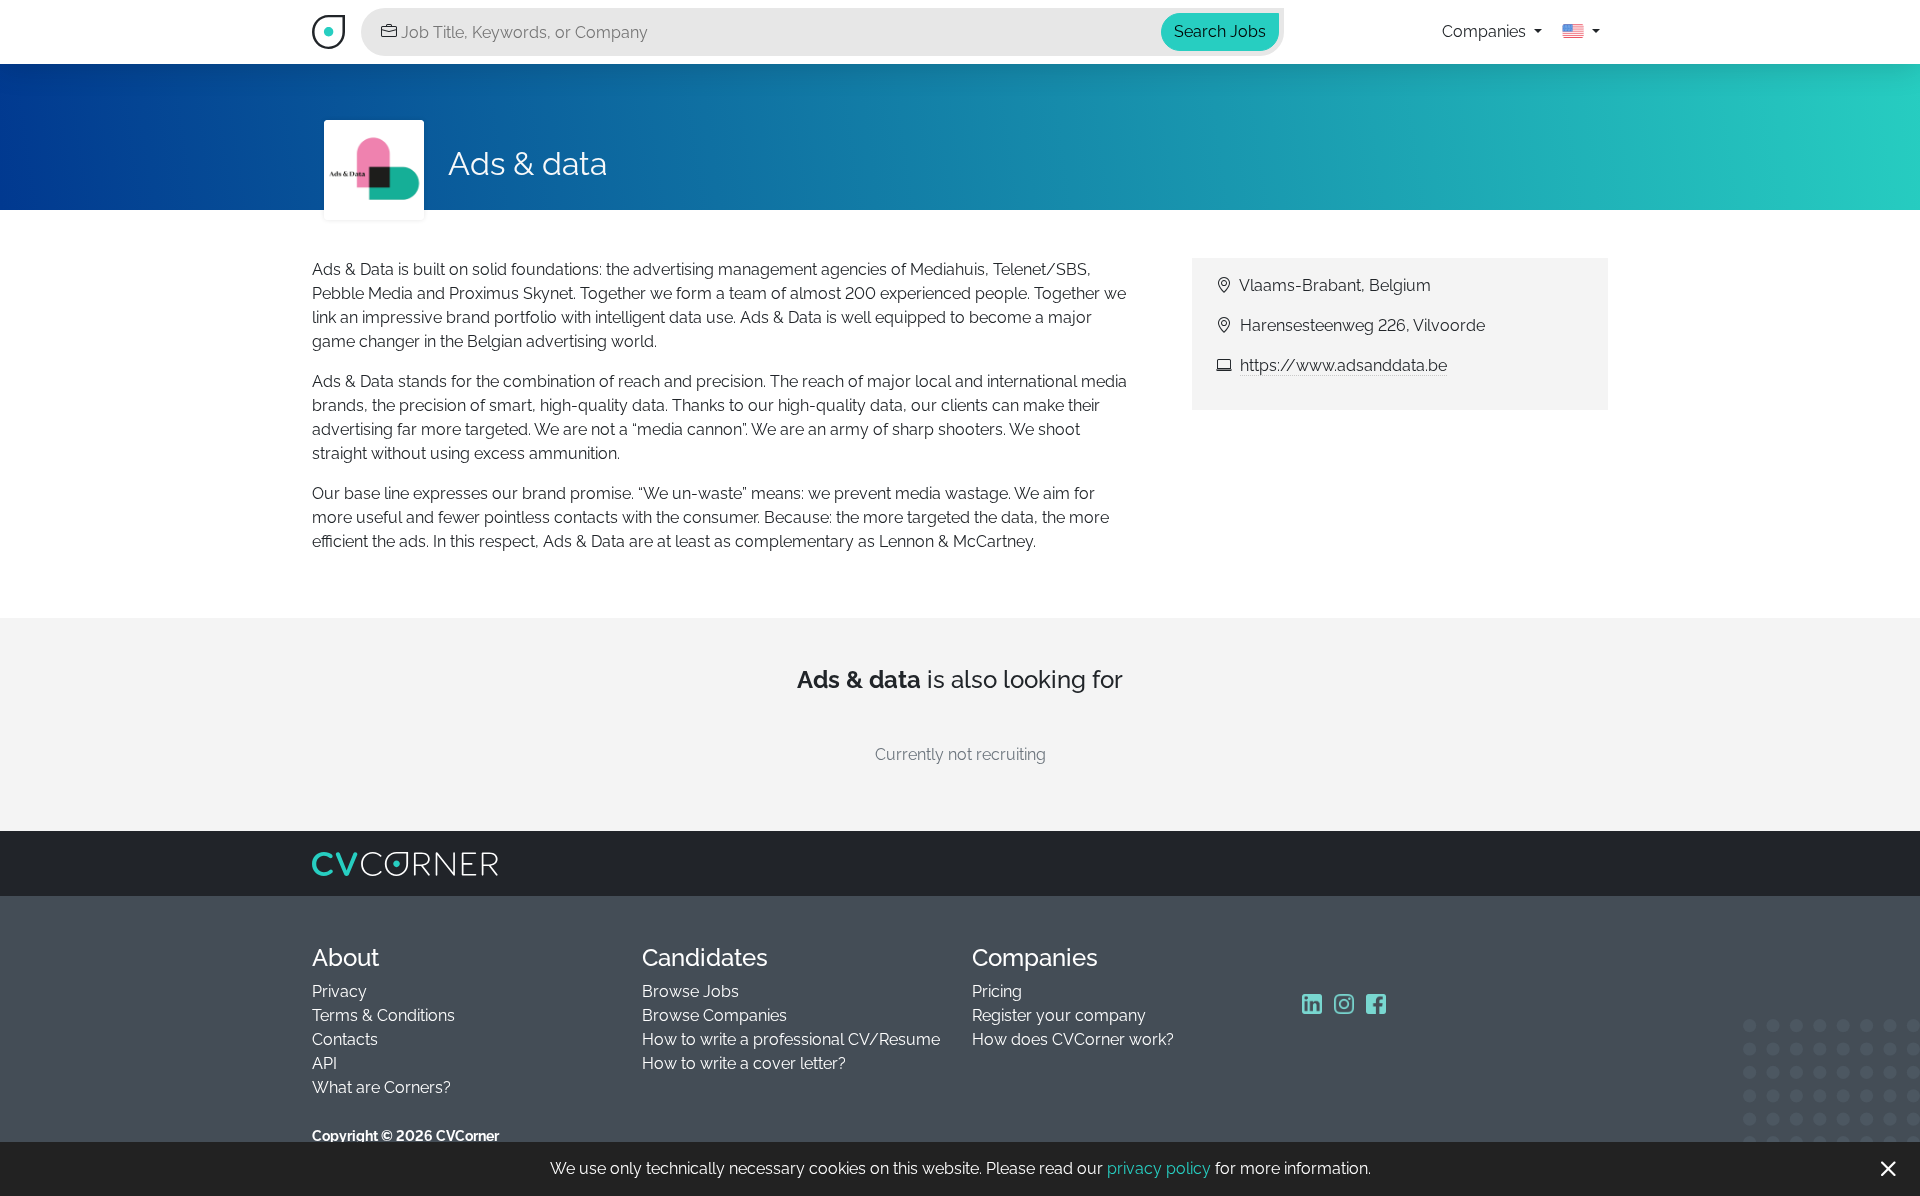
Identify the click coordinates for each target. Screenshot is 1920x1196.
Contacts (345, 1039)
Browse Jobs (690, 991)
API (324, 1063)
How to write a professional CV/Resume (791, 1039)
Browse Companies (714, 1015)
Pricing (997, 991)
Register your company (1059, 1015)
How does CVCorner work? (1073, 1039)
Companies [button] (1486, 31)
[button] (1581, 32)
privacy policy (1159, 1168)
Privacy (339, 991)
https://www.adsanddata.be (1343, 365)
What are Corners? (381, 1087)
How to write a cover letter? (744, 1063)
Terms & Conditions (383, 1015)
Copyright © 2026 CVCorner (405, 1136)
